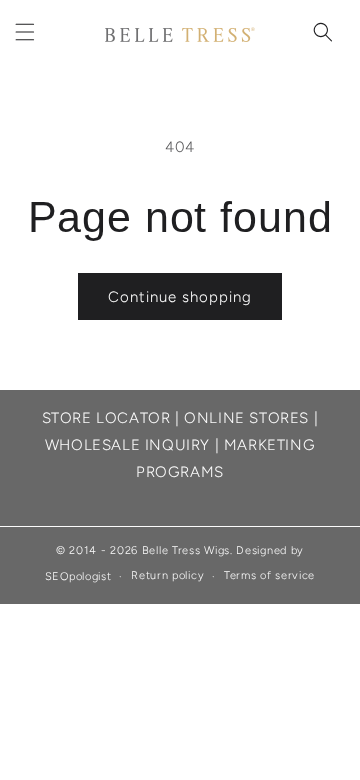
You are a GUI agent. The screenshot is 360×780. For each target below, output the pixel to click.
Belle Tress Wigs (186, 550)
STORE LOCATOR (106, 418)
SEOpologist (78, 576)
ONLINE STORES (246, 418)
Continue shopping (180, 297)
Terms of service (269, 575)
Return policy (167, 575)
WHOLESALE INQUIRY (127, 445)
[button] (25, 32)
